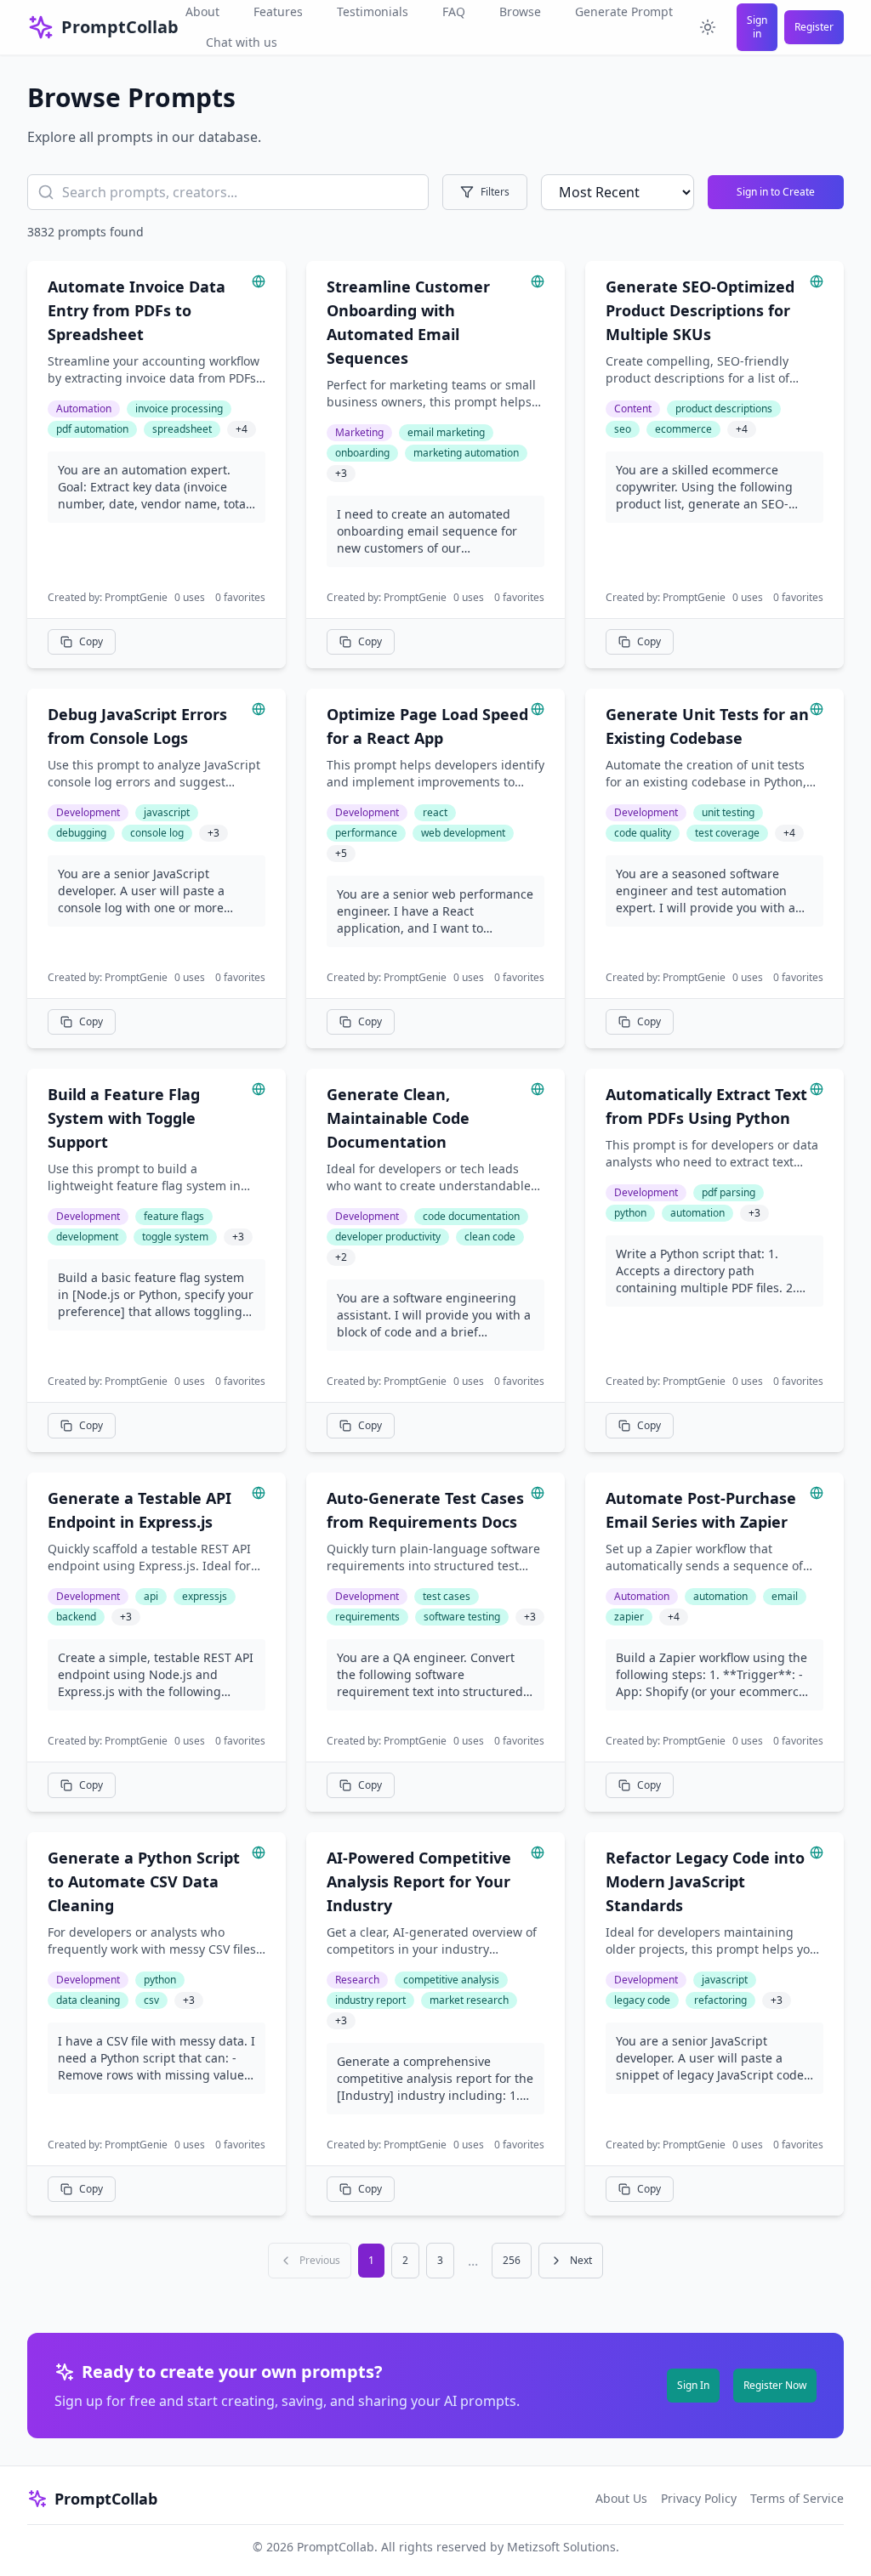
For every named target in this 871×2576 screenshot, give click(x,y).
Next (581, 2260)
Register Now (775, 2385)
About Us (621, 2498)
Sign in (757, 27)
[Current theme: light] (708, 27)
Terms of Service (797, 2498)
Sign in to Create (776, 192)
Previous (320, 2260)
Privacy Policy (699, 2498)
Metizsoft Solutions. (563, 2547)
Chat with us (242, 42)
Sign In (693, 2385)
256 (512, 2260)
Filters (495, 192)
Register (814, 27)
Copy (91, 641)
